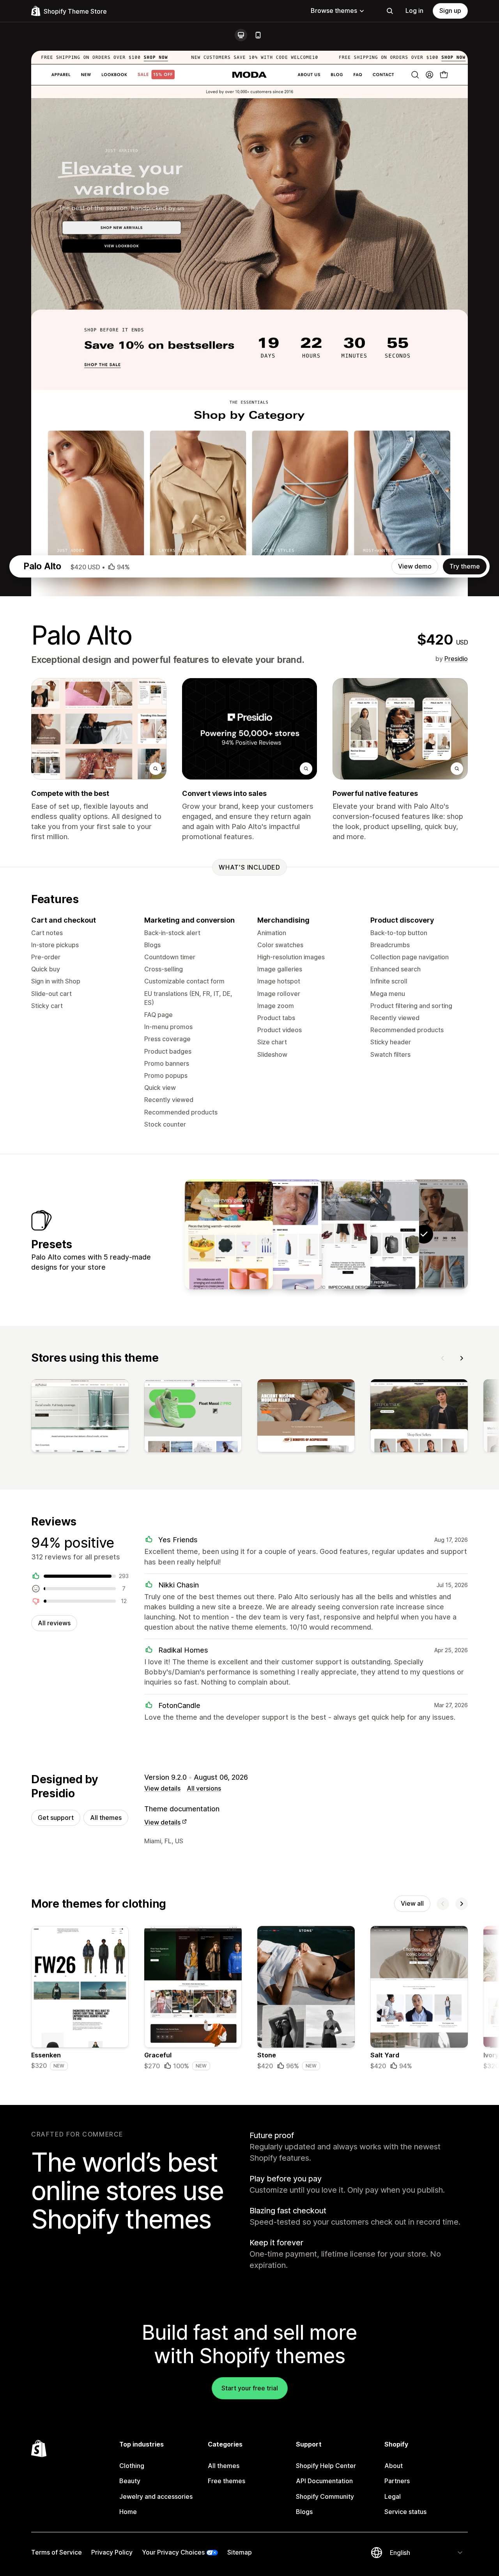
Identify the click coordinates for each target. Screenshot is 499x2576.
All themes (106, 1818)
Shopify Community (325, 2496)
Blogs (304, 2512)
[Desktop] (241, 35)
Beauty (130, 2481)
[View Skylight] (326, 1234)
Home (128, 2512)
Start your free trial (250, 2388)
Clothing (132, 2466)
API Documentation (324, 2481)
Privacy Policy (112, 2552)
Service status (405, 2512)
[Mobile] (258, 35)
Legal (393, 2496)
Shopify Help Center (326, 2466)
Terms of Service (57, 2552)
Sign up (450, 11)
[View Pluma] (229, 1234)
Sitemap (240, 2552)
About (394, 2466)
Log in (414, 11)
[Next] (462, 1358)
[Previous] (443, 1358)
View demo (415, 566)
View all (412, 1903)
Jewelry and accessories (156, 2496)
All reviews (54, 1623)
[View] (80, 1417)
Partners (397, 2481)
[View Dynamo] (375, 1234)
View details (162, 1788)
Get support (56, 1818)
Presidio (456, 659)
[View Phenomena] (278, 1234)
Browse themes (334, 11)
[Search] (390, 11)
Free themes (226, 2481)
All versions (204, 1788)
